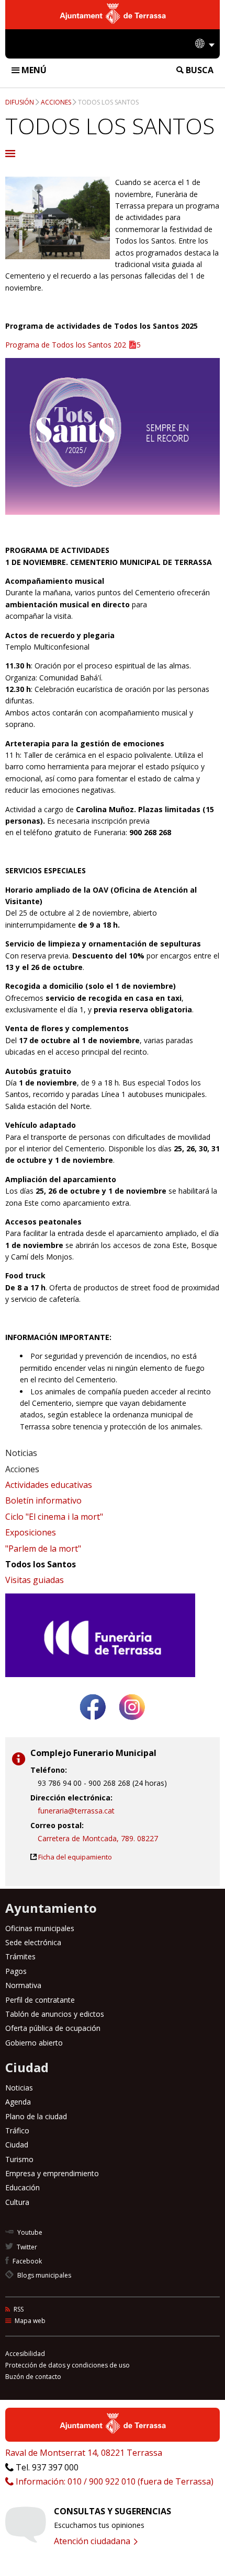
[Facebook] (93, 1724)
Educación (22, 2187)
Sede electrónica (33, 1942)
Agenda (18, 2102)
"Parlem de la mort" (43, 1549)
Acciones (56, 102)
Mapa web (29, 2321)
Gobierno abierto (34, 2043)
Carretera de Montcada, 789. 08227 (98, 1838)
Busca (199, 70)
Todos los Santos (108, 102)
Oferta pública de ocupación (53, 2028)
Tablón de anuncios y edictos (55, 2014)
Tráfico (17, 2130)
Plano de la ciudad (36, 2116)
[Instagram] (132, 1724)
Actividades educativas (49, 1485)
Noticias (21, 1453)
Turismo (19, 2159)
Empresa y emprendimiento (52, 2173)
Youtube (29, 2232)
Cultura (17, 2202)
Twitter (26, 2247)
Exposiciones (31, 1532)
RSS (18, 2309)
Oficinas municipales (40, 1928)
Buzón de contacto (33, 2377)
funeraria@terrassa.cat (76, 1811)
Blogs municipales (43, 2275)
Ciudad (17, 2145)
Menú (33, 70)
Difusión (20, 102)
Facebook (26, 2261)
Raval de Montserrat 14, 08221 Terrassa (84, 2453)
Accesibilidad (25, 2354)
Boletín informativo (43, 1500)
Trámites (20, 1956)
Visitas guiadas (35, 1580)
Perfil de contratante (40, 2000)
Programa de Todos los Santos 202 (66, 345)
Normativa (23, 1985)
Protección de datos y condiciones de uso (67, 2365)
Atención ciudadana (93, 2541)
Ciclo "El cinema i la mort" (54, 1517)
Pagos (16, 1971)
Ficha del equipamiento (75, 1857)
